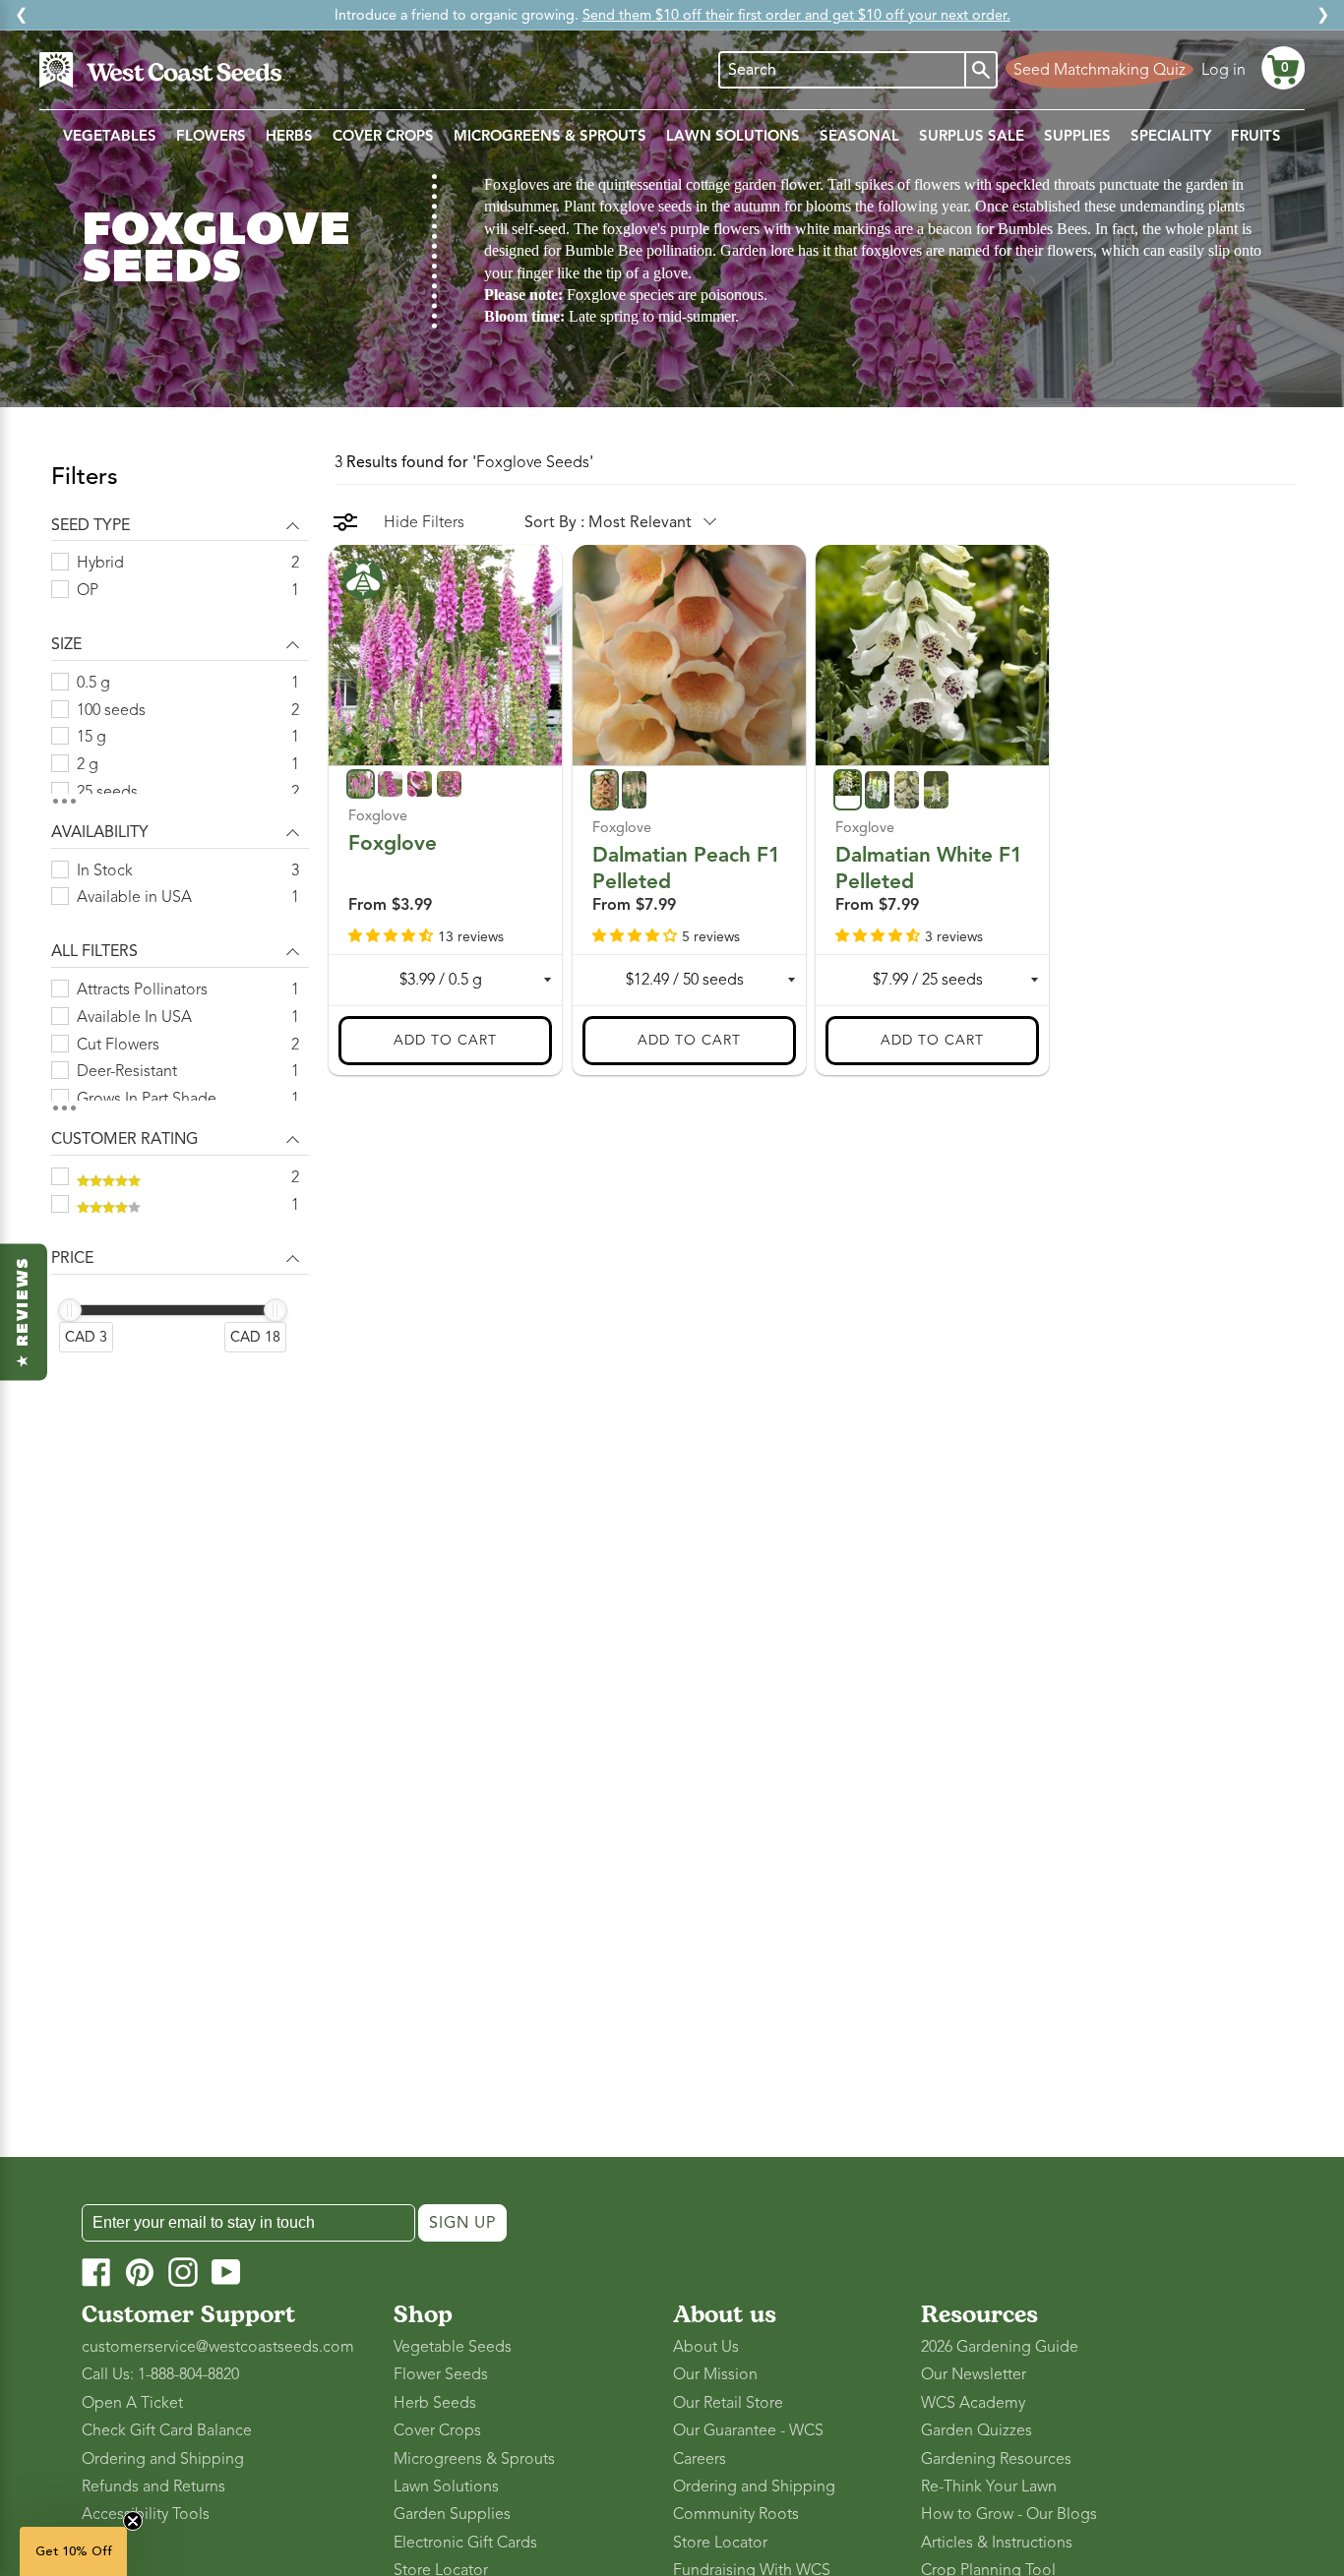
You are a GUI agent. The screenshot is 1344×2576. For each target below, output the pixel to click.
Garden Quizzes (977, 2430)
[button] (1283, 68)
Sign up (462, 2223)
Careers (700, 2459)
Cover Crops (437, 2430)
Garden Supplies (452, 2514)
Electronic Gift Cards (465, 2543)
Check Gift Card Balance (167, 2430)
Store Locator (720, 2543)
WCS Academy (973, 2403)
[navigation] (180, 920)
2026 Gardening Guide (1000, 2347)
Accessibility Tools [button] (146, 2514)
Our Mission (715, 2374)
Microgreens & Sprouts (474, 2459)
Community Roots (736, 2514)
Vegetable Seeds (453, 2347)
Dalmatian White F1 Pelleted (929, 868)
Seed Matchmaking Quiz (1100, 70)
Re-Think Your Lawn (989, 2486)
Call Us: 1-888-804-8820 (160, 2374)
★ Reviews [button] (24, 1312)
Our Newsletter (974, 2374)
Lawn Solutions (446, 2486)
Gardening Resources (996, 2459)
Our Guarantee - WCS (748, 2430)
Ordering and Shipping (163, 2459)
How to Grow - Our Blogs (1009, 2514)
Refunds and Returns (153, 2486)
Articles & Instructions (997, 2543)
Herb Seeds (435, 2403)
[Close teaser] (133, 2521)
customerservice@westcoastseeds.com (218, 2347)
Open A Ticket (132, 2403)
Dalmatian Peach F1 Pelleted (686, 868)
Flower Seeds (441, 2374)
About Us (706, 2347)
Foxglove (393, 843)
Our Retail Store (728, 2403)
